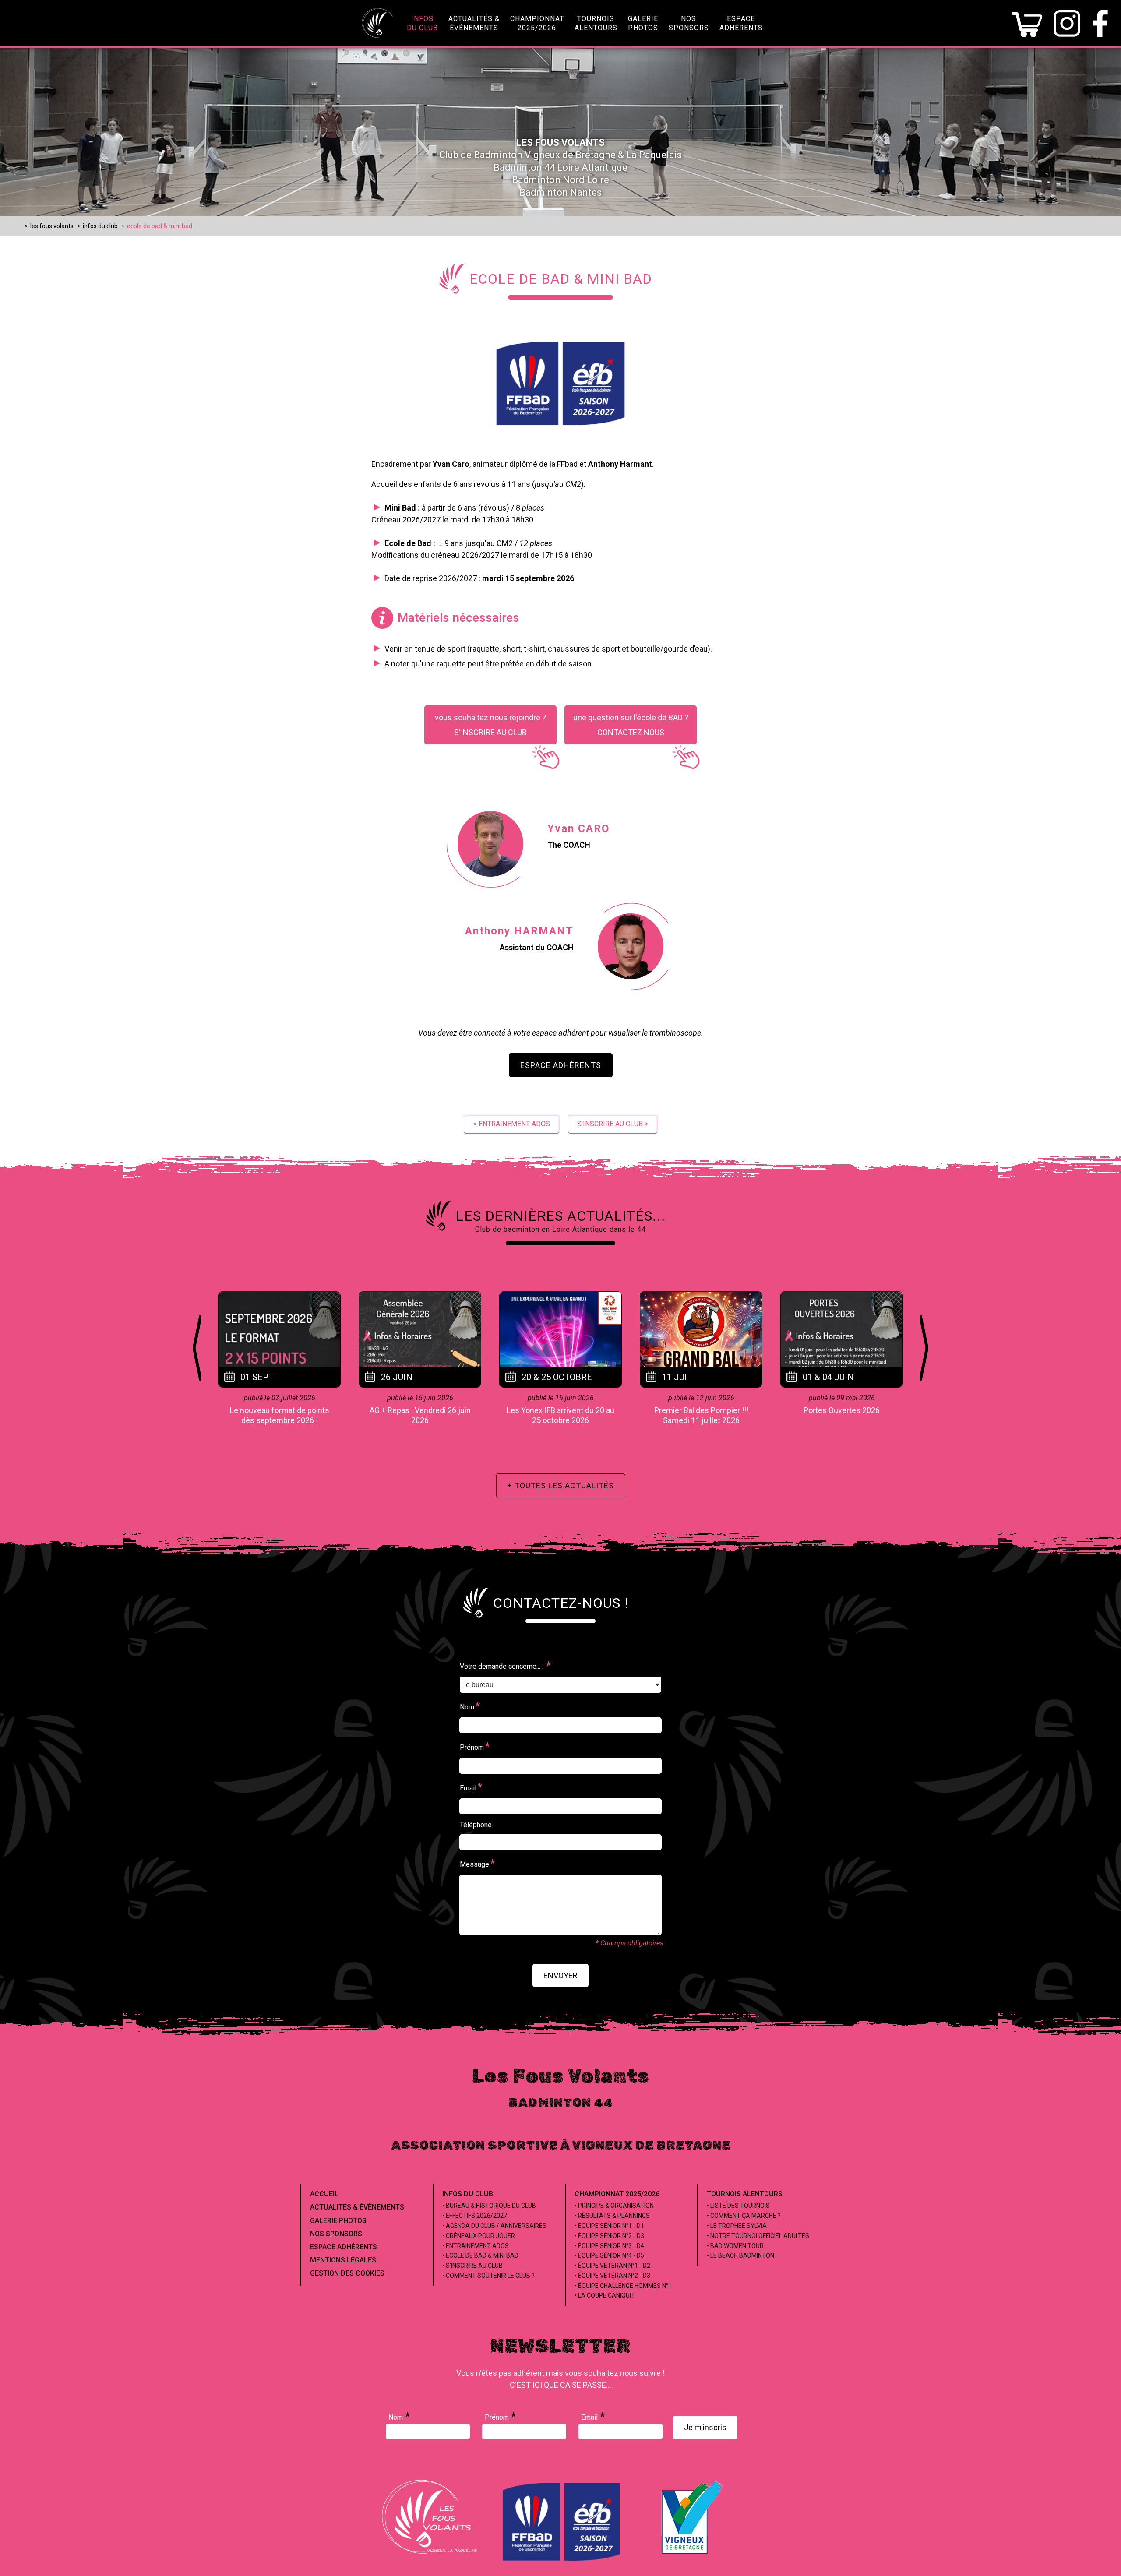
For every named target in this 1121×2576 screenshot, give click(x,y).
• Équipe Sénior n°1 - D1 (609, 2226)
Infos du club (468, 2194)
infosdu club (422, 23)
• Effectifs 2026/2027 (475, 2216)
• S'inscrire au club (472, 2266)
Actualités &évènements (474, 23)
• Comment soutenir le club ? (488, 2276)
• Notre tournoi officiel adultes (758, 2236)
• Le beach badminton (740, 2255)
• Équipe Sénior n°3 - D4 (609, 2246)
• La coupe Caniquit (605, 2295)
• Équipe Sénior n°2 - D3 (609, 2236)
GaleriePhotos (643, 23)
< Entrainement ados (511, 1124)
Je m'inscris (705, 2427)
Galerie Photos (338, 2221)
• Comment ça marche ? (744, 2216)
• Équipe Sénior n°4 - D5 (609, 2255)
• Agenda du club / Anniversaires (494, 2226)
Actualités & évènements (357, 2207)
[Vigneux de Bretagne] (692, 2554)
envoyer (560, 1975)
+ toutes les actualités (561, 1485)
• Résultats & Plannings (612, 2216)
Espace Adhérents (561, 1065)
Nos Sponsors (336, 2234)
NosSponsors (689, 23)
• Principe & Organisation (614, 2206)
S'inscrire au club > (613, 1124)
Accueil (324, 2194)
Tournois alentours (745, 2194)
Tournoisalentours (596, 23)
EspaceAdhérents (741, 23)
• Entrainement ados (476, 2246)
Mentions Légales (343, 2260)
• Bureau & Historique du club (489, 2206)
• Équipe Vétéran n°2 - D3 (612, 2276)
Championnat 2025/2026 (617, 2194)
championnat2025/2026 (537, 23)
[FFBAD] (562, 2559)
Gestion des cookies (347, 2273)
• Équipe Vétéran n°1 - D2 (612, 2266)
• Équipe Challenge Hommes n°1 (623, 2286)
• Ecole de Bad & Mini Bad (480, 2255)
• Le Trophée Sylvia (737, 2226)
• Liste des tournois (738, 2206)
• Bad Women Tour (735, 2246)
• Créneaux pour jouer (479, 2236)
